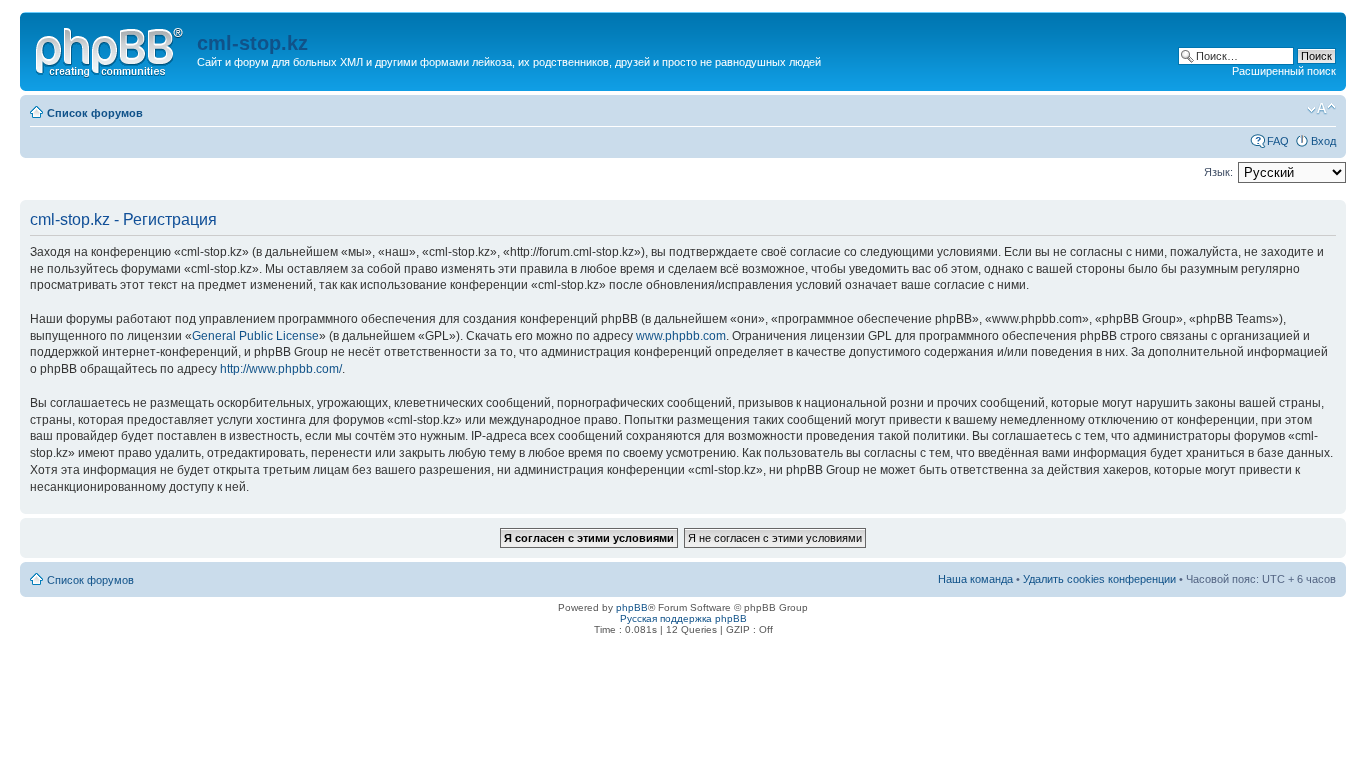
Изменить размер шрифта (1321, 109)
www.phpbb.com (681, 336)
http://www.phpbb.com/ (281, 369)
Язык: (1218, 172)
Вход (1323, 141)
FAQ (1278, 141)
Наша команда (975, 579)
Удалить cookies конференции (1099, 579)
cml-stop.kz (252, 43)
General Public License (255, 336)
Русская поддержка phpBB (683, 618)
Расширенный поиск (1284, 71)
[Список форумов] (111, 49)
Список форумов (95, 113)
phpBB (632, 607)
